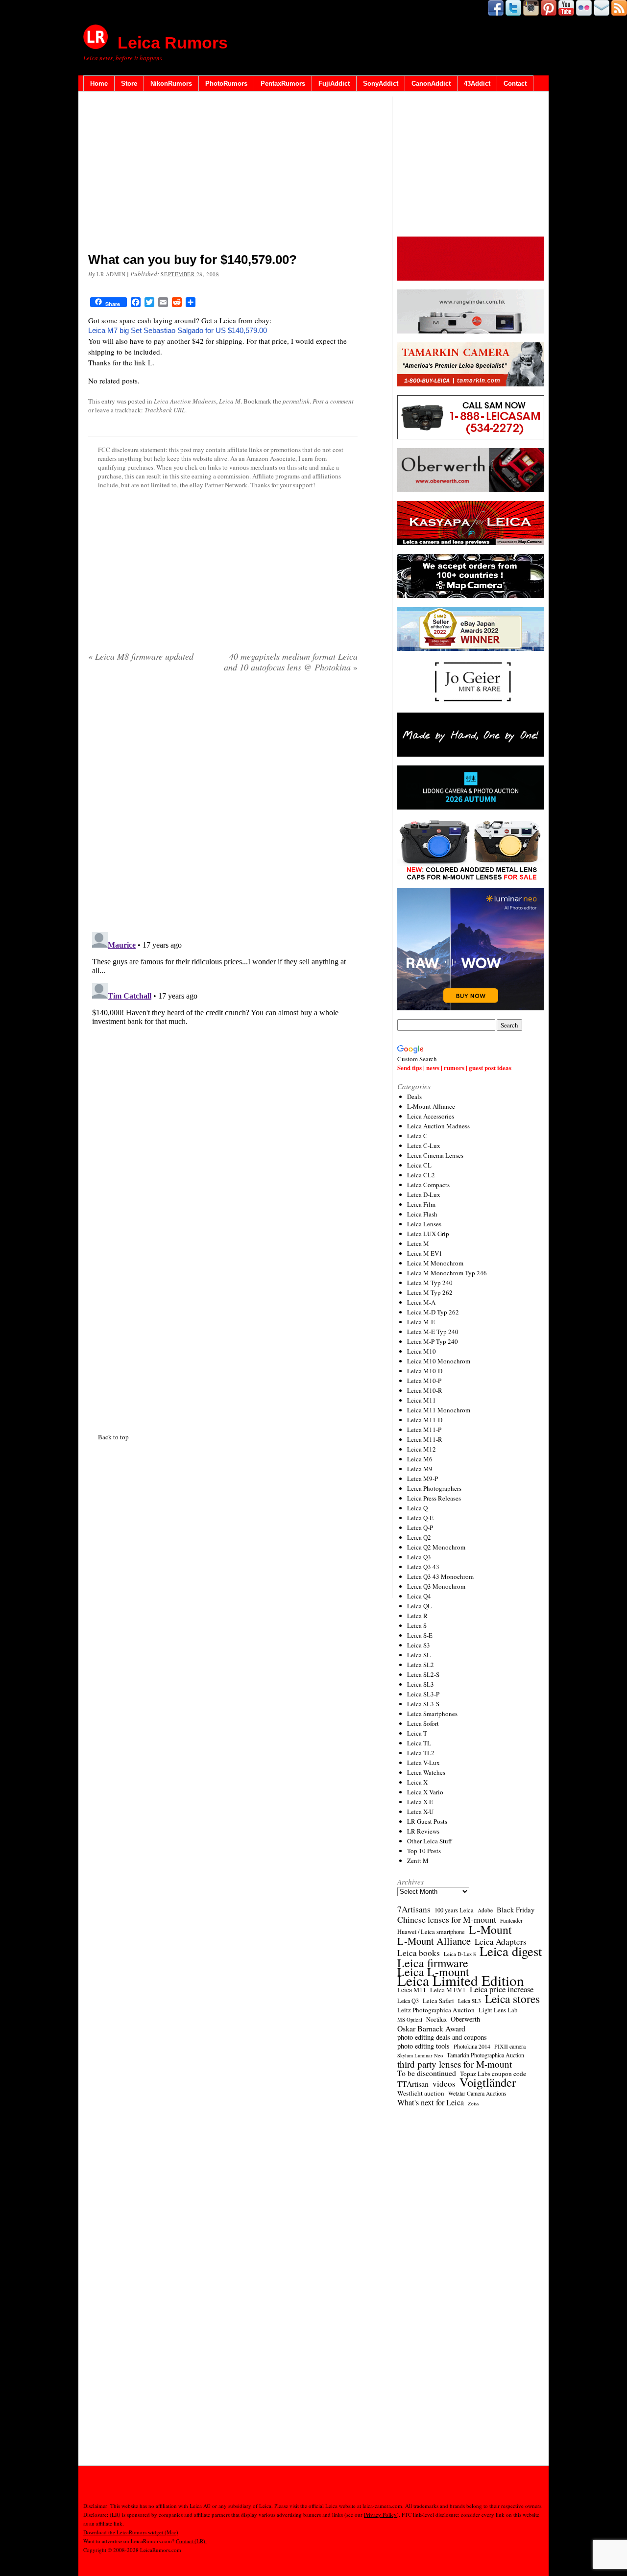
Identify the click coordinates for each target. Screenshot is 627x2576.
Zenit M (418, 1860)
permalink (296, 401)
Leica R (417, 1616)
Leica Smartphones (432, 1714)
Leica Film (421, 1204)
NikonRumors (171, 83)
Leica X (417, 1782)
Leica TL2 (421, 1753)
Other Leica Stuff (430, 1841)
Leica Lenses (424, 1224)
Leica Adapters (501, 1942)
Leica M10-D (425, 1371)
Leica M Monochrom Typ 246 (447, 1273)
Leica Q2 (419, 1537)
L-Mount (490, 1930)
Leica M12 (422, 1449)
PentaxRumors (283, 83)
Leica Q (417, 1508)
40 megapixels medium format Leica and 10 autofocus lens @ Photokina (291, 662)
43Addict (477, 83)
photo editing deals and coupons (442, 2037)
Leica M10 (422, 1351)
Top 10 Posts (424, 1851)
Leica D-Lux (424, 1194)
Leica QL (419, 1606)
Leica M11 (422, 1400)
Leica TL (419, 1743)
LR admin (111, 274)
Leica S (417, 1625)
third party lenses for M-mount (455, 2064)
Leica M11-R (425, 1439)
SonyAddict (381, 83)
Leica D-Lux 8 (460, 1954)
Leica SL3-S (423, 1704)
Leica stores (512, 1999)
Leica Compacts (428, 1185)
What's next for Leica (431, 2102)
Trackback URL (165, 410)
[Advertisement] (223, 174)
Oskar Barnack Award (431, 2028)
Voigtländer (488, 2082)
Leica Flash (422, 1214)
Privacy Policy (380, 2515)
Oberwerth (465, 2019)
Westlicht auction (421, 2093)
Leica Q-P (420, 1527)
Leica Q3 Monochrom (436, 1586)
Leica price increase (502, 1989)
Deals (414, 1097)
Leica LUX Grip (428, 1234)
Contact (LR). (191, 2541)
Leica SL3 (421, 1684)
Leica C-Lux (424, 1145)
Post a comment (333, 401)
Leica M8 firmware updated (141, 656)
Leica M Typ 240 (430, 1283)
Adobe (485, 1910)
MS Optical (410, 2020)
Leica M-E (421, 1322)
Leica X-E (420, 1802)
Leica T (417, 1733)
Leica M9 (420, 1469)
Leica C (417, 1136)
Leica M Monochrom (435, 1263)
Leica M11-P (424, 1430)
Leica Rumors (173, 43)
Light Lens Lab (498, 2010)
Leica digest (511, 1951)
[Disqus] (223, 1050)
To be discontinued (427, 2073)
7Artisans (414, 1909)
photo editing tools (423, 2046)
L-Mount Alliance (431, 1106)
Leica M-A (421, 1302)
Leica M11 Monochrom (439, 1410)
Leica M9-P (422, 1479)
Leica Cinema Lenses (435, 1155)
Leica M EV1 (425, 1253)
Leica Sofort (423, 1723)
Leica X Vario (425, 1792)
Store (129, 83)
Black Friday (516, 1909)
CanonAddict (431, 83)
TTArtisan (413, 2084)
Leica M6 (420, 1459)
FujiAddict (334, 83)
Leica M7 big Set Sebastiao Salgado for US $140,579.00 (178, 330)
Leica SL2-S (423, 1674)
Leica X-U (420, 1812)
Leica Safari (438, 2001)
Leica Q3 (419, 1557)
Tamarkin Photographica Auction (485, 2055)
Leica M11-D (425, 1420)
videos (444, 2084)
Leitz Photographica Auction (436, 2010)
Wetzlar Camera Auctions (477, 2093)
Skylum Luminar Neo (420, 2055)
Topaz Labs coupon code (493, 2074)
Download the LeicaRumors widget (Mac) (131, 2532)
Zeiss (473, 2103)
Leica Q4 (419, 1596)
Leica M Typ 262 (430, 1292)
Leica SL (419, 1655)
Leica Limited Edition (461, 1980)
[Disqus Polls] (223, 806)
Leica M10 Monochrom (439, 1361)
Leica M (230, 401)
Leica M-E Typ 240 (433, 1332)
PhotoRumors (226, 83)
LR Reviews (423, 1831)
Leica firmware (433, 1963)
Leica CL (419, 1165)
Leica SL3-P (423, 1694)
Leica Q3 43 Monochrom (440, 1576)
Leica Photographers (434, 1488)
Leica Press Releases (434, 1498)
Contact (515, 83)
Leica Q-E (420, 1518)
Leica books (419, 1953)
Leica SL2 (421, 1665)
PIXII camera (510, 2046)
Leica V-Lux (423, 1763)
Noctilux (436, 2019)
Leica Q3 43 (423, 1567)
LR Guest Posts (427, 1821)
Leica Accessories (431, 1116)
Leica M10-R (425, 1390)
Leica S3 (419, 1645)
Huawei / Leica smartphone (431, 1932)
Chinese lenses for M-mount (447, 1919)
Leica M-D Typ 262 (433, 1312)
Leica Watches (426, 1772)
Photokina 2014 (472, 2046)
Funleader (511, 1920)
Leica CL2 (421, 1175)
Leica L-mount (433, 1972)
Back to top (113, 1437)
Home (99, 83)
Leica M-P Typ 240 (433, 1341)
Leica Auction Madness (185, 401)
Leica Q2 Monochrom (436, 1547)
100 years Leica (454, 1910)
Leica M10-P (424, 1381)
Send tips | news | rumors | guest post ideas (454, 1067)
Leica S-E (420, 1635)
